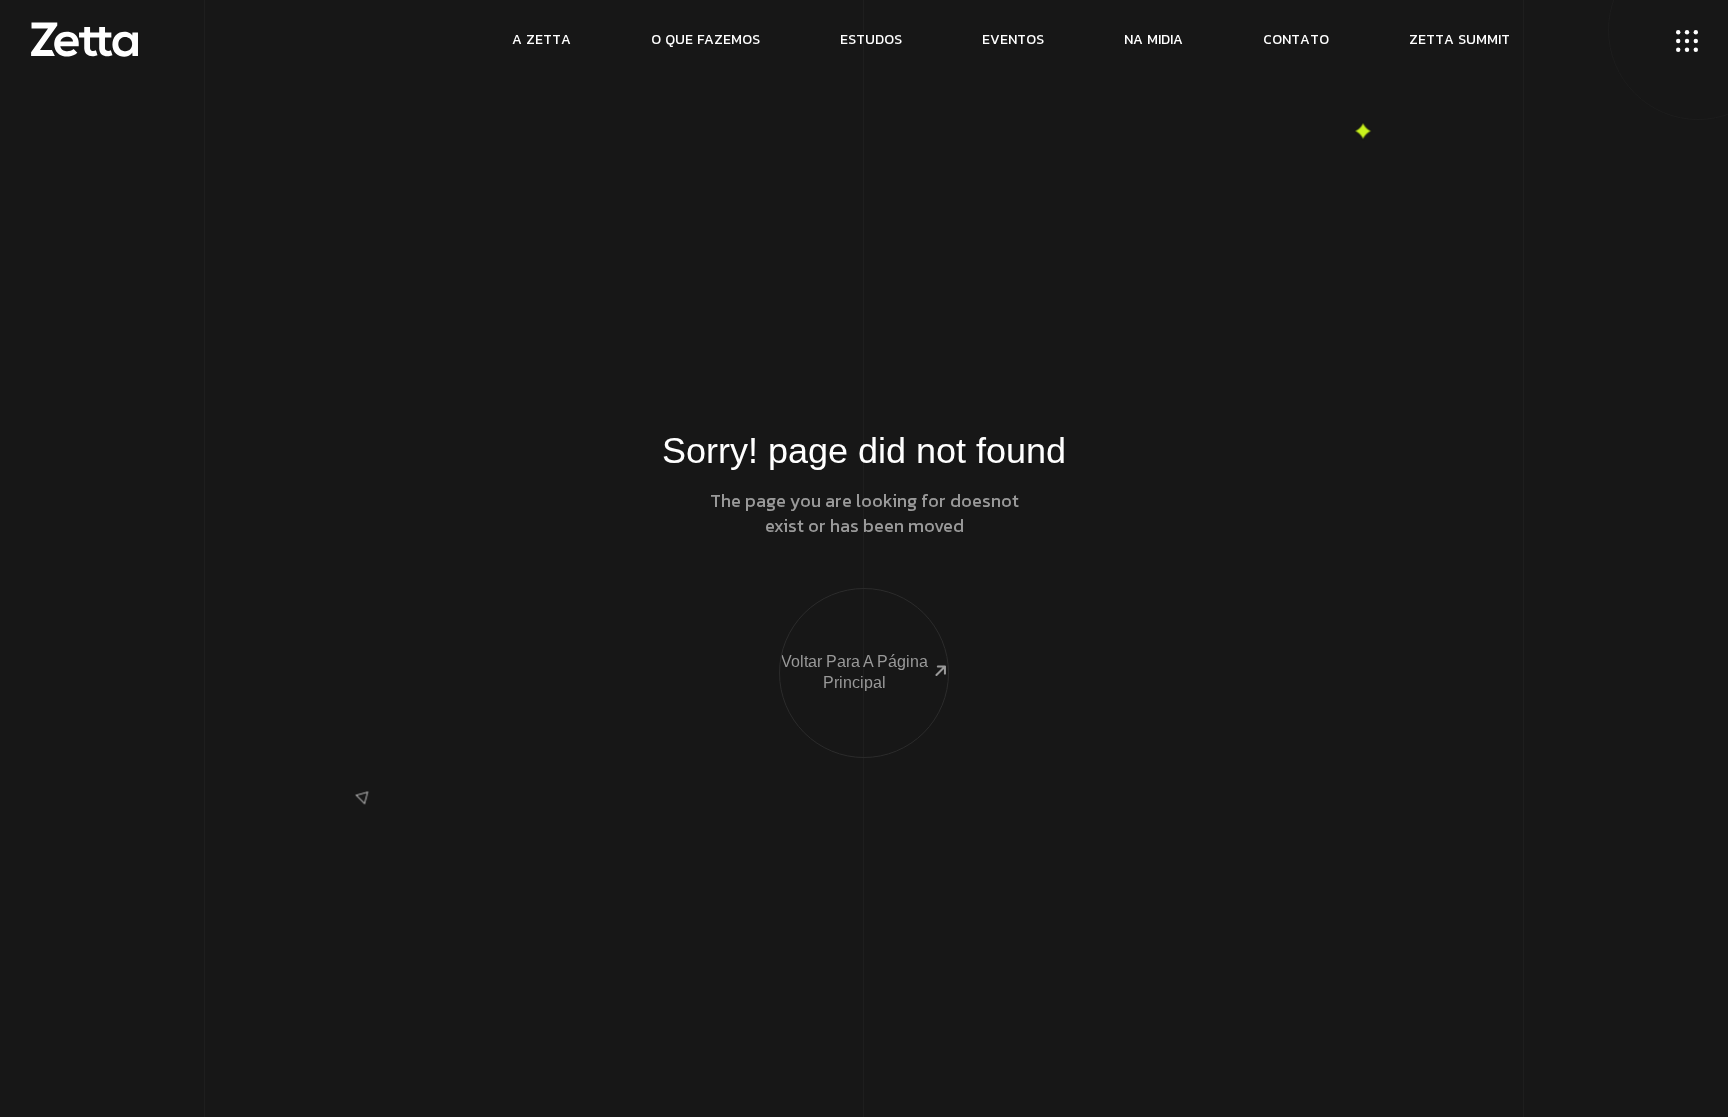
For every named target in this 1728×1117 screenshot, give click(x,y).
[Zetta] (84, 40)
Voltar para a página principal (854, 672)
